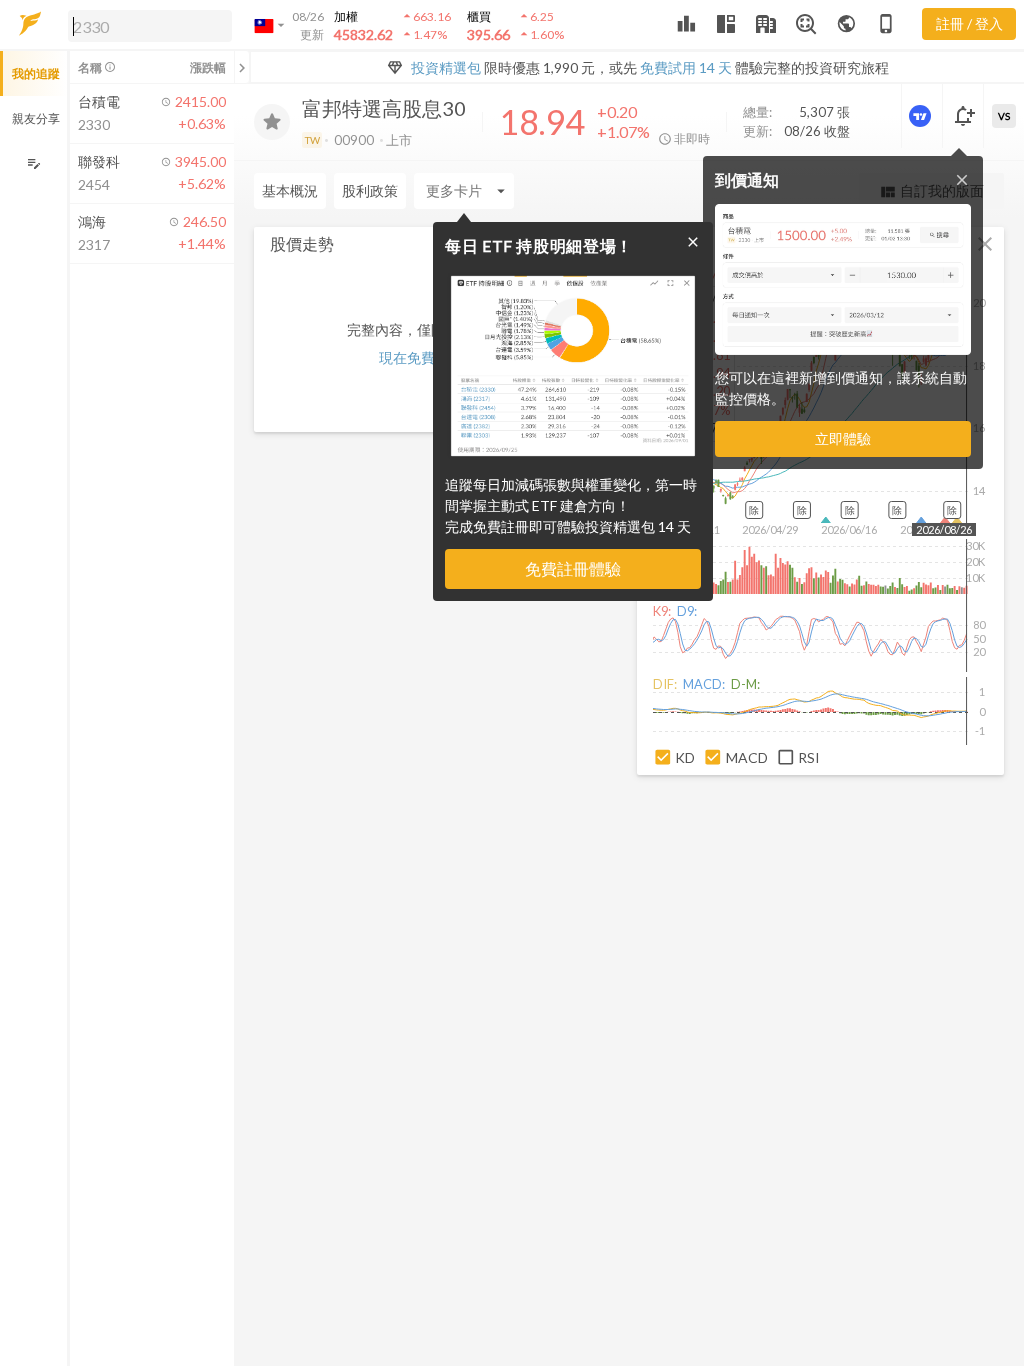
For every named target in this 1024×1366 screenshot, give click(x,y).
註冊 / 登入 (969, 23)
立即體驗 (843, 438)
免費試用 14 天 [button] (686, 67)
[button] (146, 25)
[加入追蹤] (272, 122)
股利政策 (370, 190)
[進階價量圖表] (922, 116)
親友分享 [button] (36, 118)
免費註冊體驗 (573, 568)
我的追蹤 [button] (36, 73)
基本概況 (290, 190)
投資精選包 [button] (446, 67)
